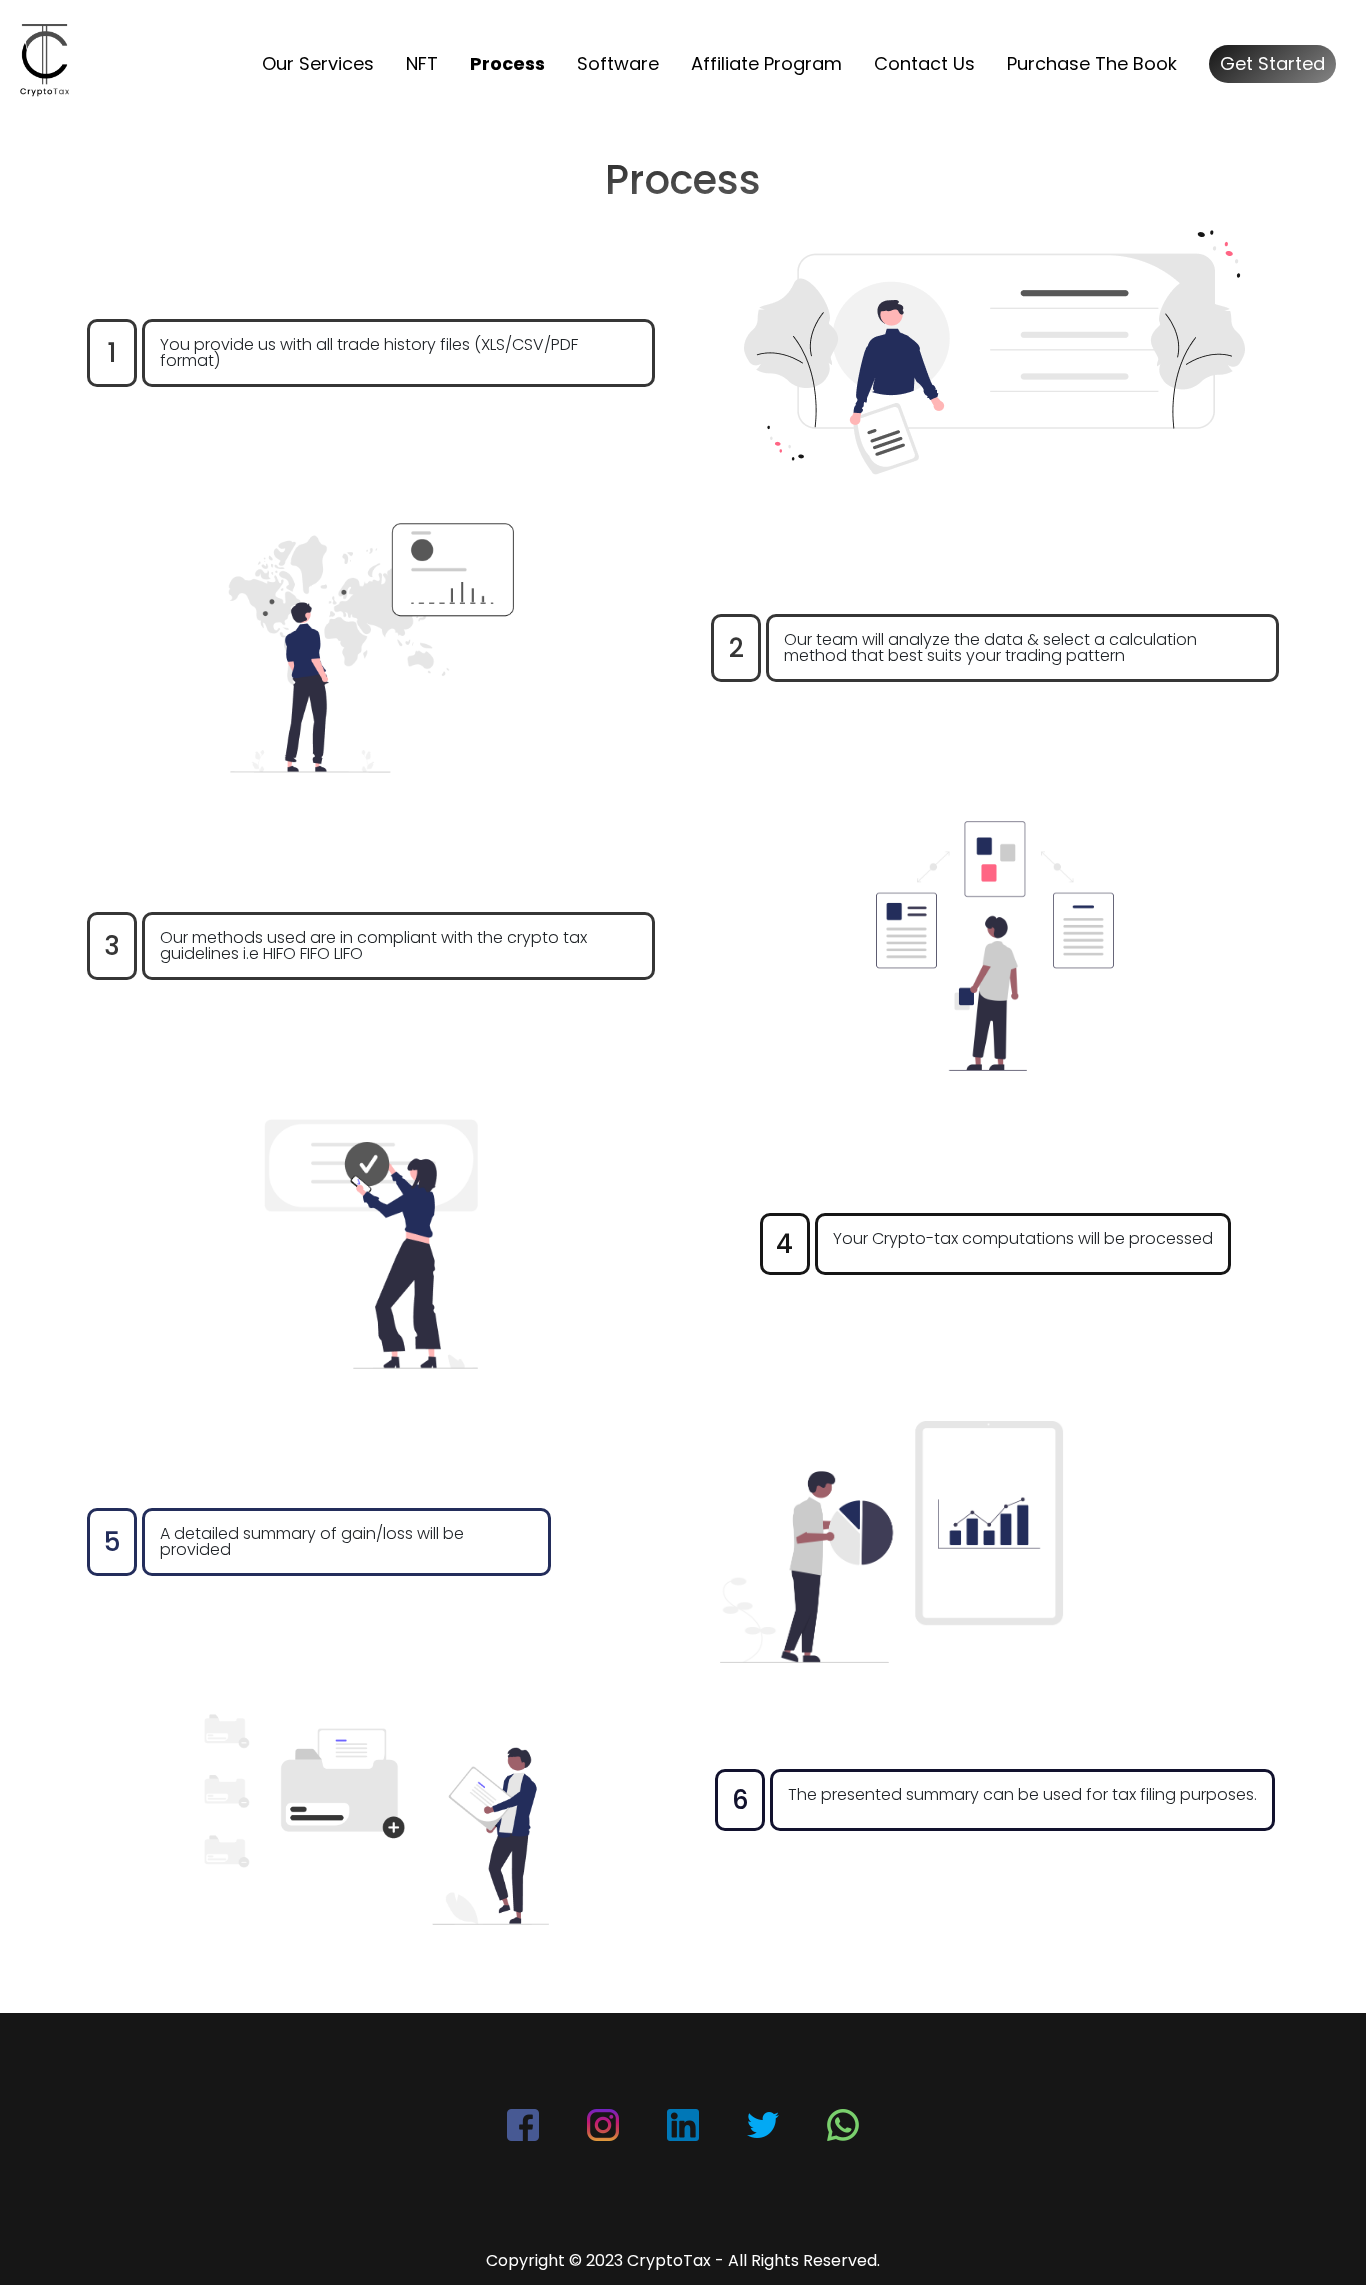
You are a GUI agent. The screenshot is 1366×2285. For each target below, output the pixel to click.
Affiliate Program (766, 63)
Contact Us (924, 63)
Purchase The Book (1092, 63)
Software (618, 63)
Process (507, 63)
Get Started (1272, 63)
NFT (422, 63)
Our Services (318, 63)
